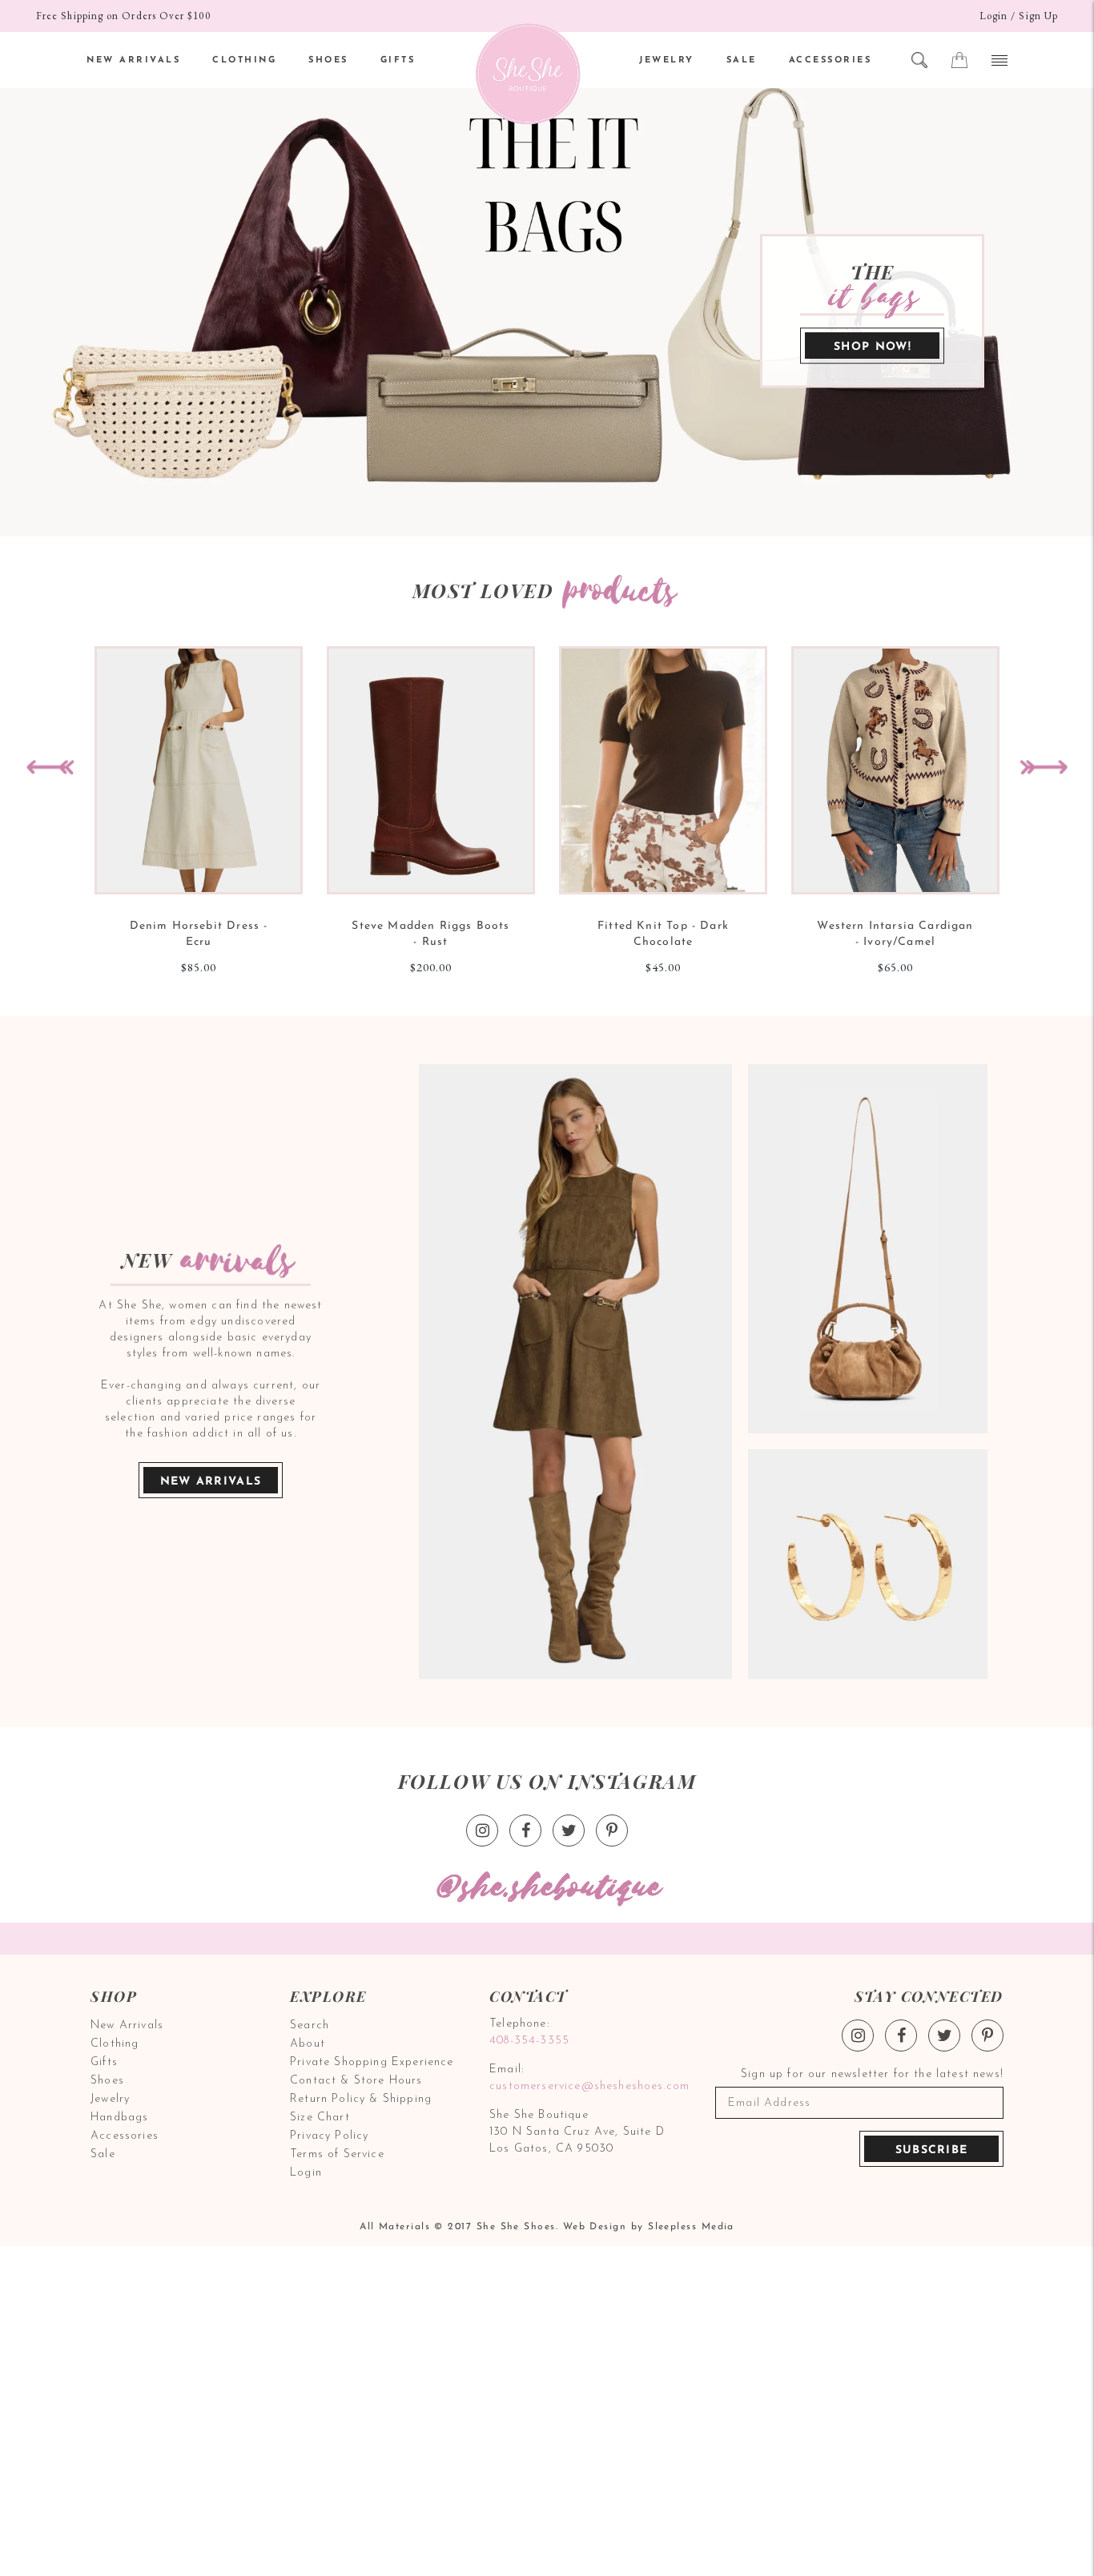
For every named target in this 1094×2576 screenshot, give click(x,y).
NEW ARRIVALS (133, 60)
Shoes (107, 2081)
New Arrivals (211, 1482)
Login (993, 16)
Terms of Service (337, 2154)
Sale (103, 2154)
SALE (742, 60)
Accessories (125, 2136)
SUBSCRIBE (932, 2150)
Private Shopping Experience (372, 2062)
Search (310, 2025)
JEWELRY (667, 60)
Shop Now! (873, 347)
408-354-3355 (529, 2041)
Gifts (104, 2062)
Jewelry (110, 2099)
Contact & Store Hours (356, 2081)
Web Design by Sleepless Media (649, 2227)
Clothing (115, 2044)
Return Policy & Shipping (361, 2099)
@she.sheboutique (547, 1888)
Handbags (119, 2118)
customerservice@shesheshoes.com (587, 2086)
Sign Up (1038, 16)
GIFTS (398, 60)
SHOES (328, 60)
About (308, 2044)
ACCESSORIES (831, 60)
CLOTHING (244, 60)
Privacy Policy (329, 2136)
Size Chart (320, 2118)
